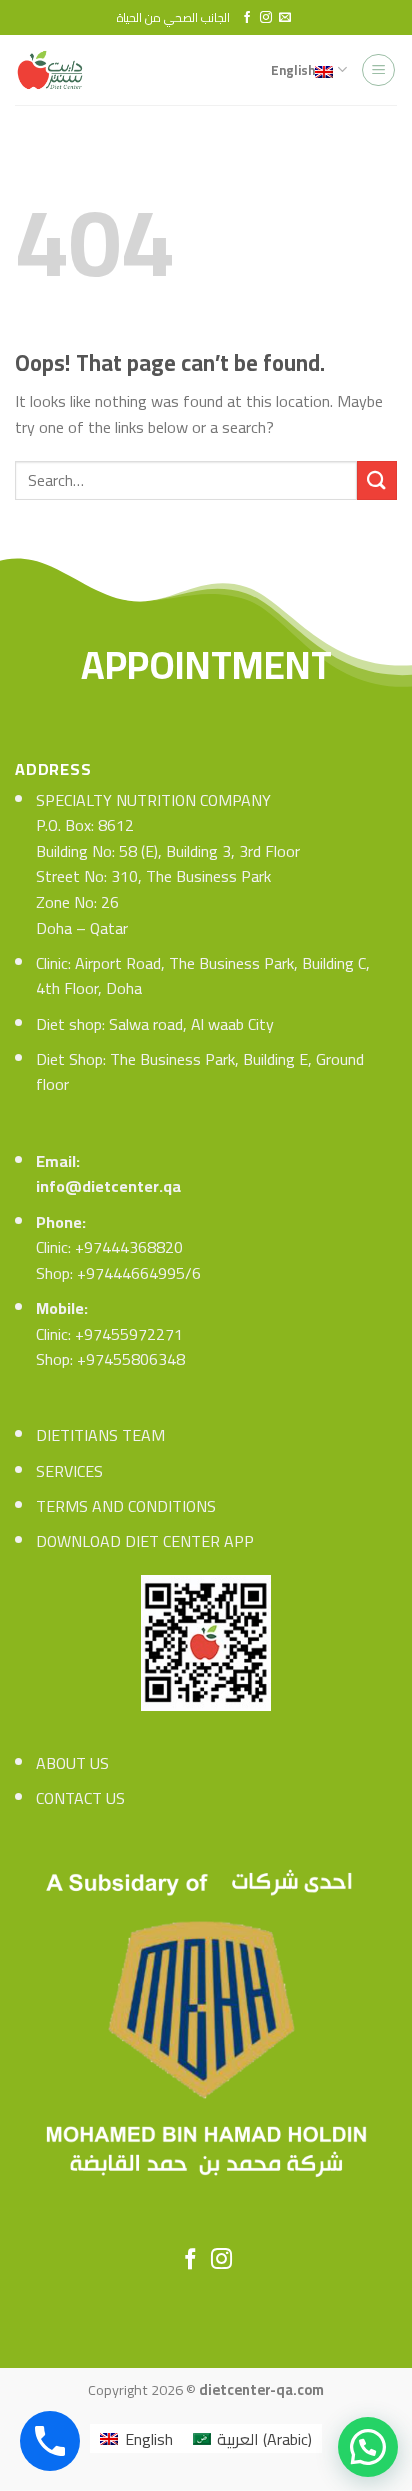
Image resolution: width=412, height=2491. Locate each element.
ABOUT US (72, 1763)
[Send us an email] (285, 18)
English (293, 70)
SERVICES (69, 1471)
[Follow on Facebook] (247, 18)
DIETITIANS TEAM (100, 1435)
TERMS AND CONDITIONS (126, 1506)
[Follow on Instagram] (266, 18)
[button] (368, 2447)
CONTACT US (80, 1798)
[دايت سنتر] (56, 70)
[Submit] (377, 480)
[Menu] (378, 70)
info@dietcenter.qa (108, 1186)
